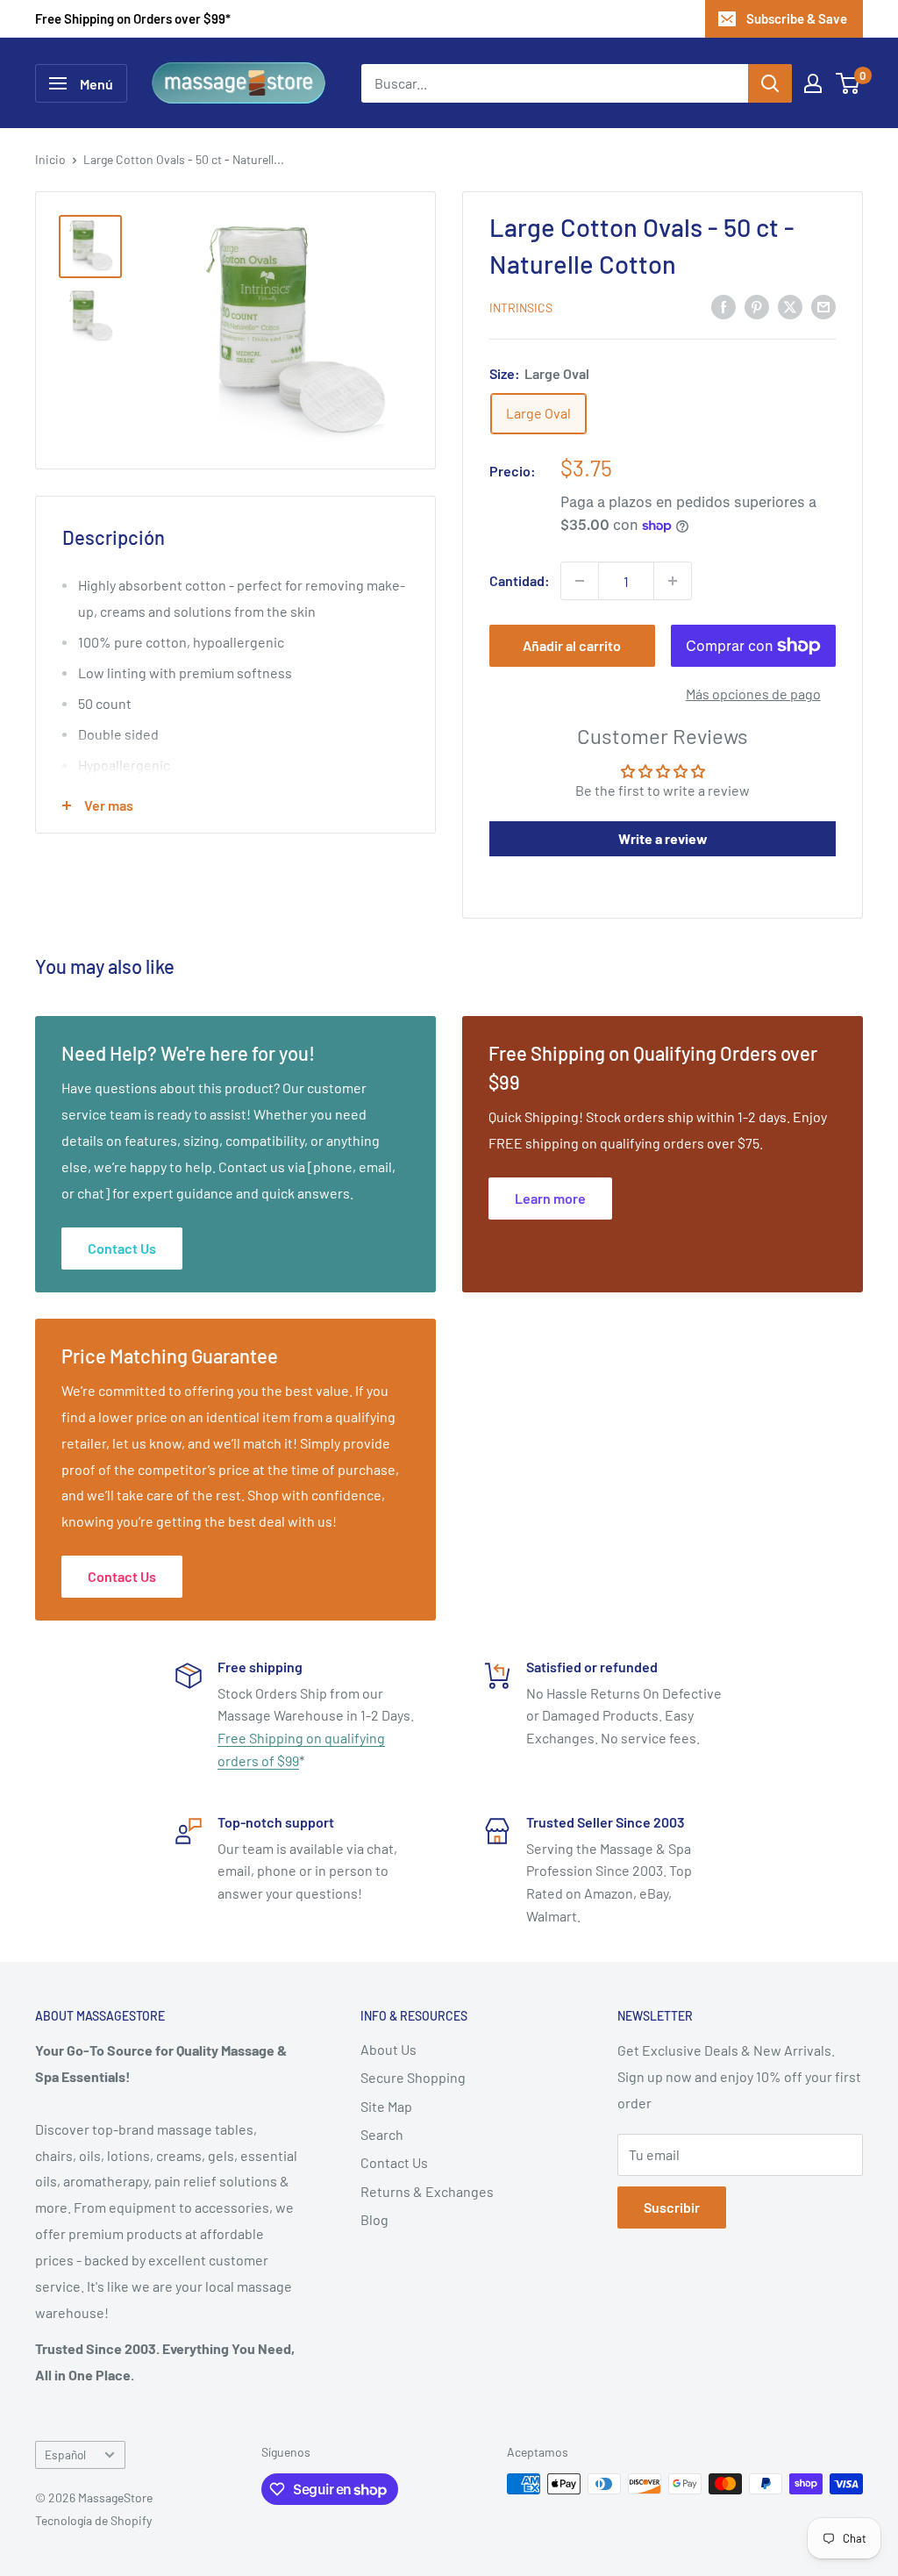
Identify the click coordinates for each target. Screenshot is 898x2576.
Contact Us (394, 2162)
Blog (374, 2219)
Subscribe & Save (797, 18)
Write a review (663, 838)
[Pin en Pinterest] (757, 306)
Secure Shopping (413, 2077)
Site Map (386, 2106)
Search (382, 2134)
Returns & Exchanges (427, 2191)
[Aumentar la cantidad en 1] (673, 581)
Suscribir (672, 2207)
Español (65, 2454)
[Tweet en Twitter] (790, 306)
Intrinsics (521, 308)
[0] (848, 83)
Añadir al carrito (572, 645)
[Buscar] (770, 83)
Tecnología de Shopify (93, 2520)
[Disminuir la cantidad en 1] (580, 581)
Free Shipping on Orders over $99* (133, 18)
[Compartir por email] (823, 306)
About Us (388, 2049)
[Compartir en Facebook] (723, 306)
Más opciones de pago (753, 694)
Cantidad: (520, 580)
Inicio (50, 159)
